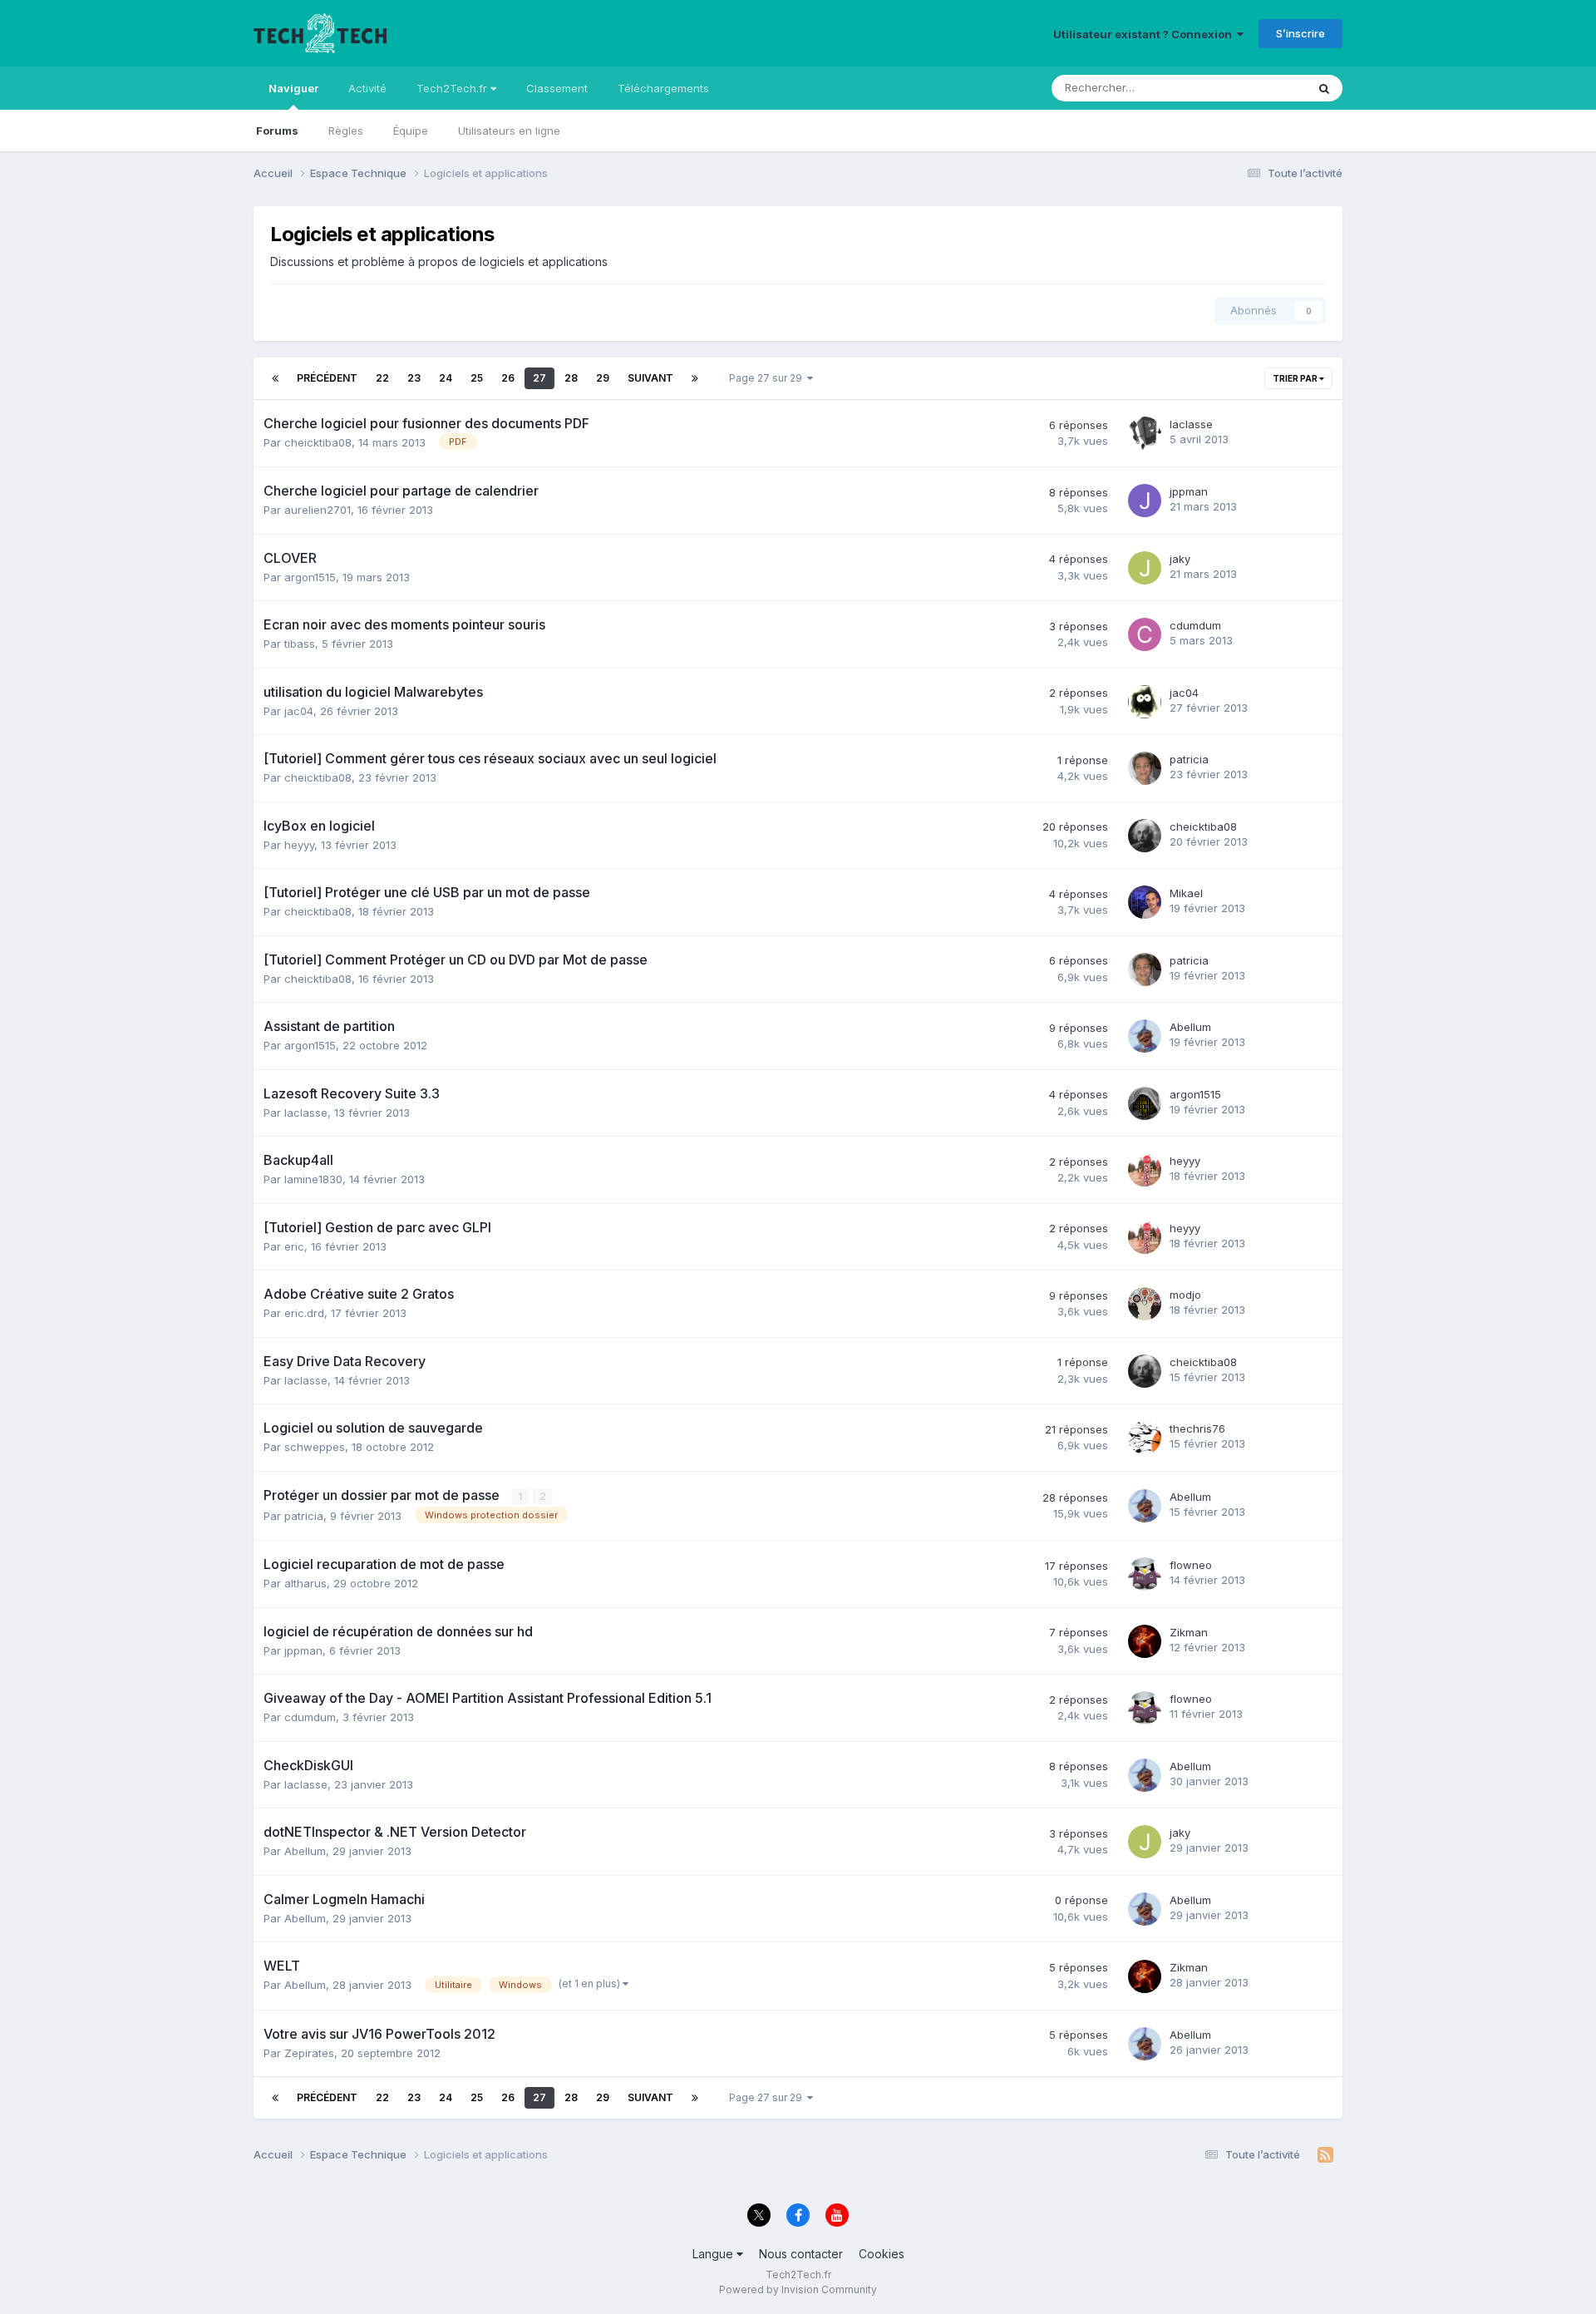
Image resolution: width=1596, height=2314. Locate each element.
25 (477, 378)
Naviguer (293, 88)
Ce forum (1261, 88)
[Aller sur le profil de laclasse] (1145, 433)
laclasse (1191, 424)
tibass (300, 644)
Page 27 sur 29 (768, 378)
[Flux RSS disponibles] (1325, 2155)
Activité (367, 88)
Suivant (650, 378)
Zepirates (309, 2053)
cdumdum (1195, 625)
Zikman (1189, 1632)
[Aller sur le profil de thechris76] (1145, 1438)
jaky (1180, 559)
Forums (277, 131)
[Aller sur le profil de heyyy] (1145, 1170)
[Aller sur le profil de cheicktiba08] (1145, 836)
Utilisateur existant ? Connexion (1145, 34)
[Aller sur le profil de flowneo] (1145, 1574)
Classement (557, 88)
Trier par (1296, 378)
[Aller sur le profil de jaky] (1145, 568)
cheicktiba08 (318, 442)
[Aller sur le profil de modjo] (1145, 1304)
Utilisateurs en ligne (509, 131)
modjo (1185, 1295)
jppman (1189, 491)
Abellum (1190, 1027)
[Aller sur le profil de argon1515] (1145, 1103)
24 (446, 378)
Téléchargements (663, 88)
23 (414, 378)
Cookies (882, 2254)
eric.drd (304, 1313)
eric (294, 1246)
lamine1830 (313, 1179)
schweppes (315, 1447)
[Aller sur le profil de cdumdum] (1145, 634)
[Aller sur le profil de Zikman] (1145, 1641)
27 (539, 378)
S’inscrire (1300, 33)
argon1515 (310, 577)
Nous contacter (801, 2254)
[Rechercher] (1324, 88)
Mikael (1186, 893)
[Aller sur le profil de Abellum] (1145, 1036)
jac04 (299, 711)
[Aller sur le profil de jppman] (1145, 501)
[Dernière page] (695, 378)
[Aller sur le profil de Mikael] (1145, 902)
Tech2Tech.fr (453, 88)
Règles (346, 131)
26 (508, 378)
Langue (714, 2254)
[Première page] (275, 378)
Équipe (411, 131)
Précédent (327, 378)
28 (571, 378)
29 (603, 378)
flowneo (1191, 1565)
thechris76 (1197, 1428)
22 (382, 378)
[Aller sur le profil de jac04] (1145, 702)
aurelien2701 (318, 510)
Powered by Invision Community (798, 2289)
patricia (1189, 759)
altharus (305, 1583)
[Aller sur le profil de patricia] (1145, 768)
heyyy (299, 845)
